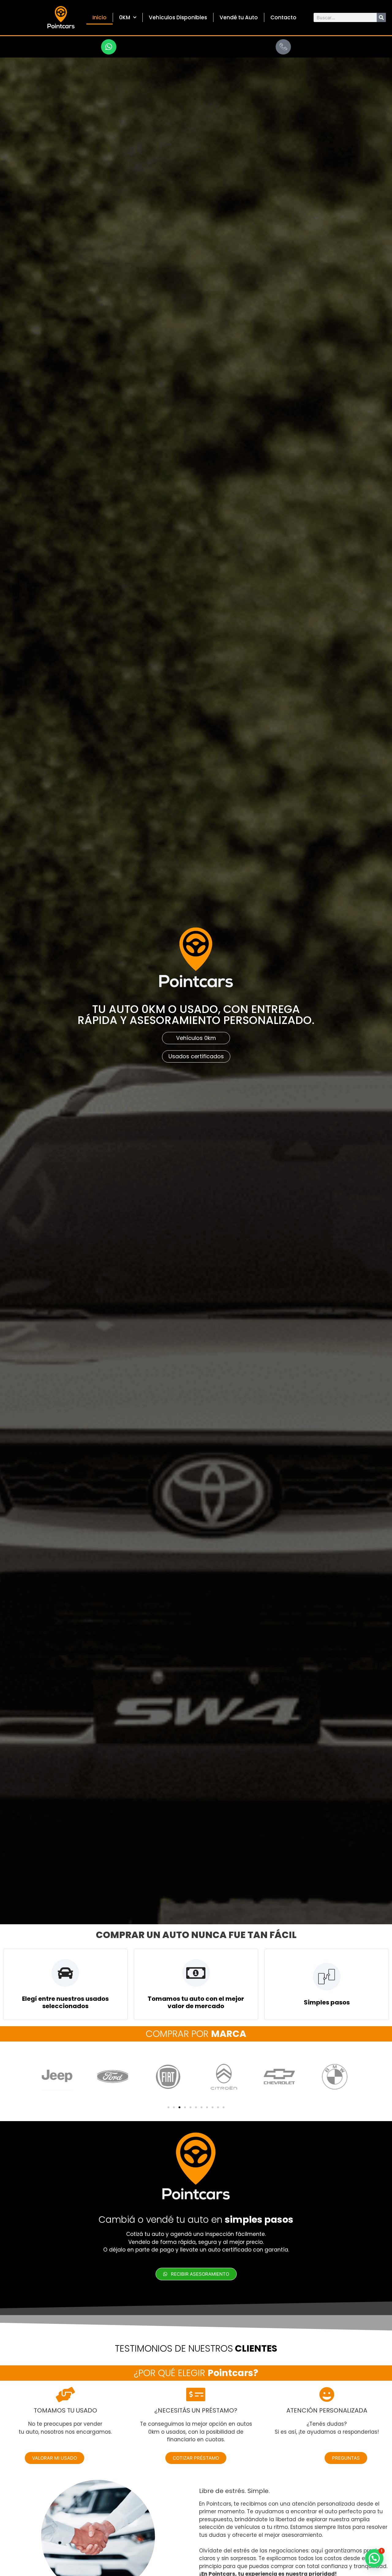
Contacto (283, 17)
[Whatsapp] (109, 47)
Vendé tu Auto (239, 17)
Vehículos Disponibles (178, 17)
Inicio (100, 17)
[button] (168, 2107)
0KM (125, 17)
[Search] (381, 17)
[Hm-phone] (283, 47)
